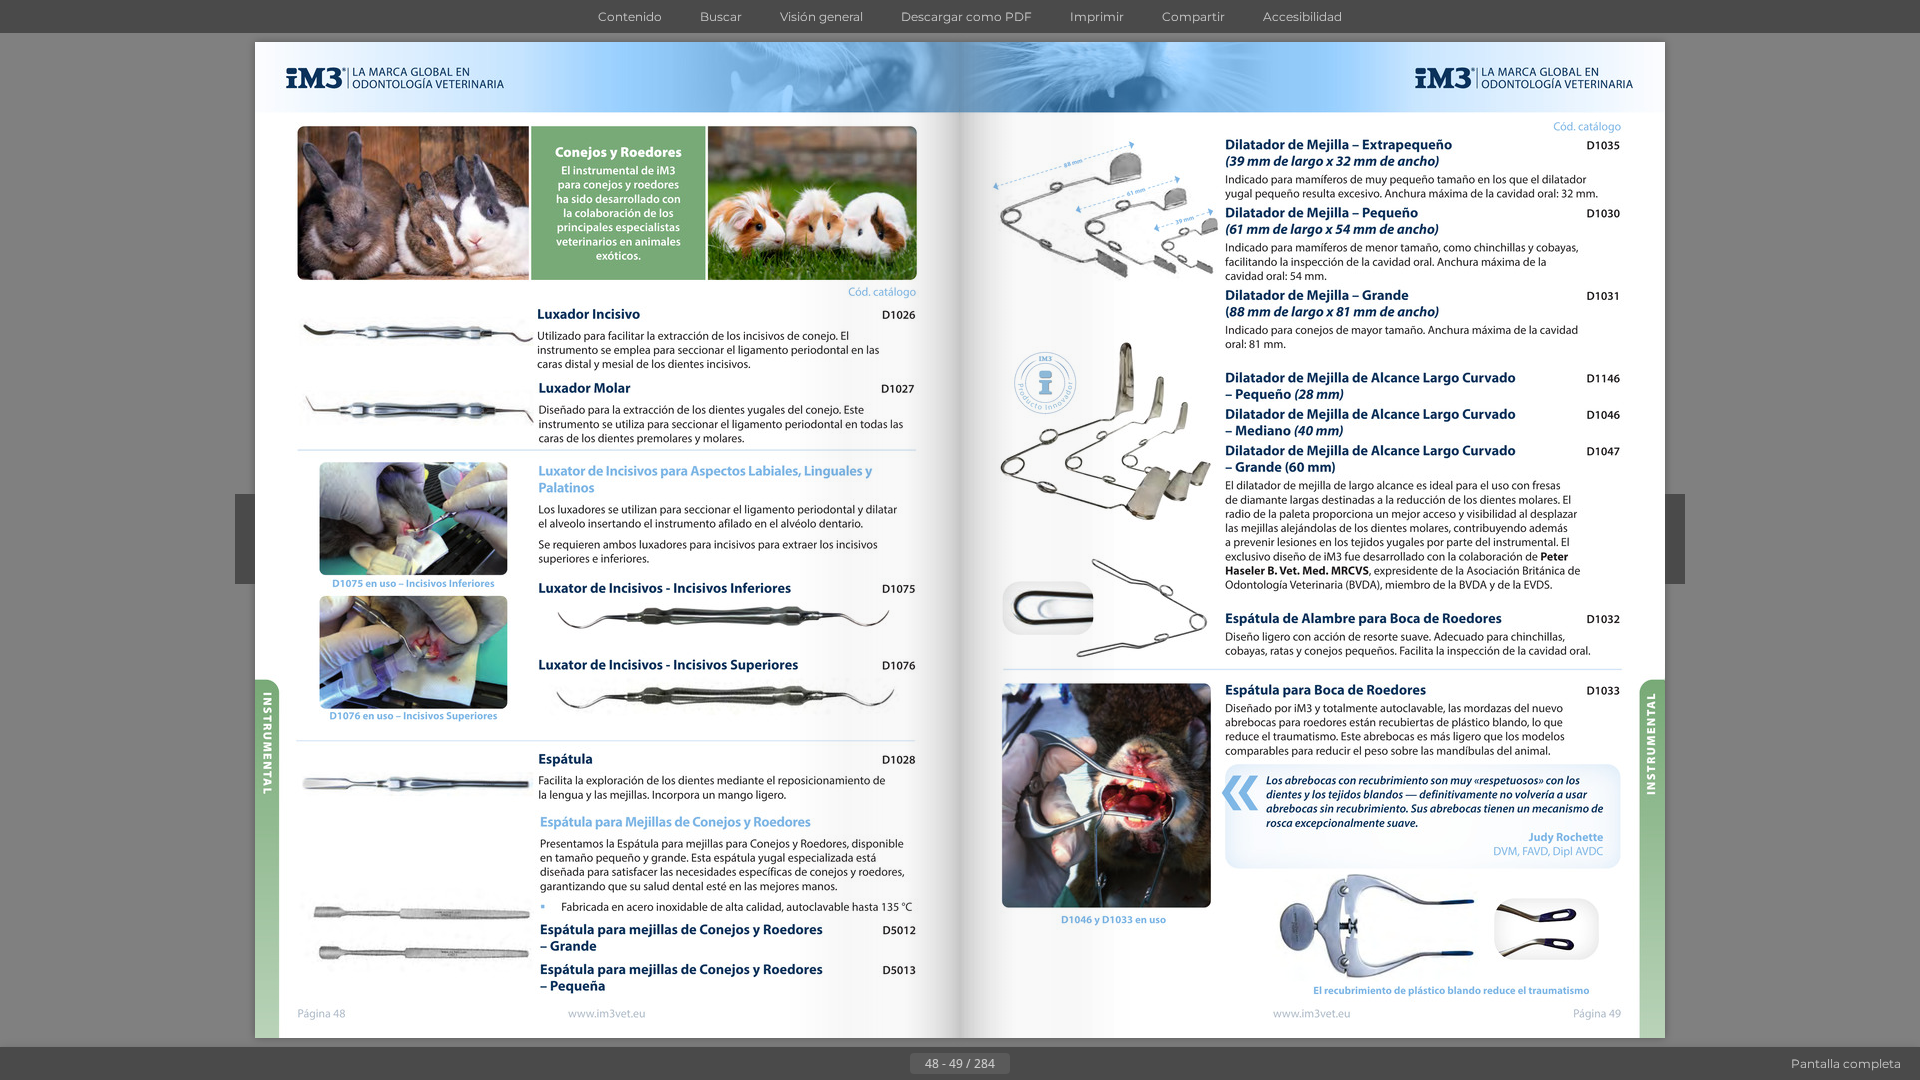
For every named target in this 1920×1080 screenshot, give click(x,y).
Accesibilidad (1302, 16)
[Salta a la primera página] (862, 1064)
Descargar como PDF (966, 16)
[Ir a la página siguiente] (1026, 1064)
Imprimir (1097, 16)
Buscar (721, 16)
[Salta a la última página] (1058, 1064)
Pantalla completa (1846, 1063)
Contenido (630, 16)
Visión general (821, 16)
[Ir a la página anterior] (894, 1064)
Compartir (1193, 16)
